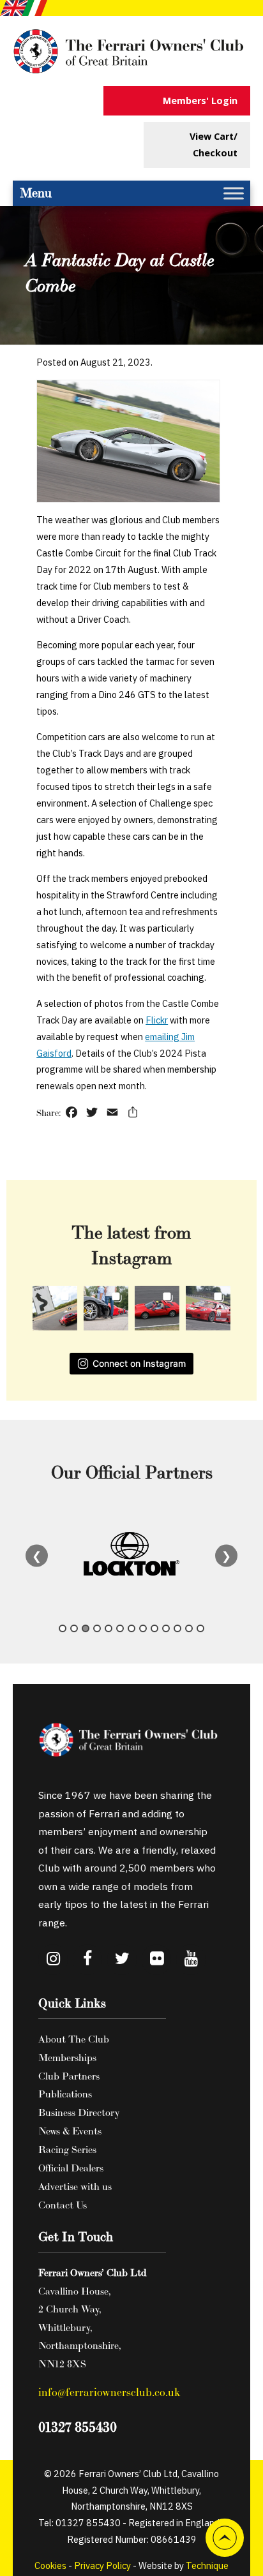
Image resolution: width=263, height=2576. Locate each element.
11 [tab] (177, 1628)
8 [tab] (143, 1628)
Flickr (157, 1020)
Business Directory (79, 2112)
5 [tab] (109, 1628)
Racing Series (67, 2149)
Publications (65, 2094)
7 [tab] (131, 1628)
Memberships (67, 2057)
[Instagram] (53, 1960)
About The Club (74, 2039)
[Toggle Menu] (234, 193)
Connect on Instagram (139, 1363)
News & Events (70, 2131)
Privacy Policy (102, 2565)
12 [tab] (189, 1628)
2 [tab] (74, 1628)
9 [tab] (154, 1628)
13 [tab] (200, 1628)
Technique (207, 2565)
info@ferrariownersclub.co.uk (109, 2392)
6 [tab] (120, 1628)
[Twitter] (122, 1960)
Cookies (50, 2565)
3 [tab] (86, 1628)
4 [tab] (97, 1628)
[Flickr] (156, 1960)
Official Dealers (71, 2168)
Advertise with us (75, 2186)
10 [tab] (166, 1628)
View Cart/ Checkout (214, 145)
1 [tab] (63, 1628)
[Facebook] (87, 1960)
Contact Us (63, 2205)
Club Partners (69, 2076)
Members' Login (200, 101)
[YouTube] (191, 1960)
